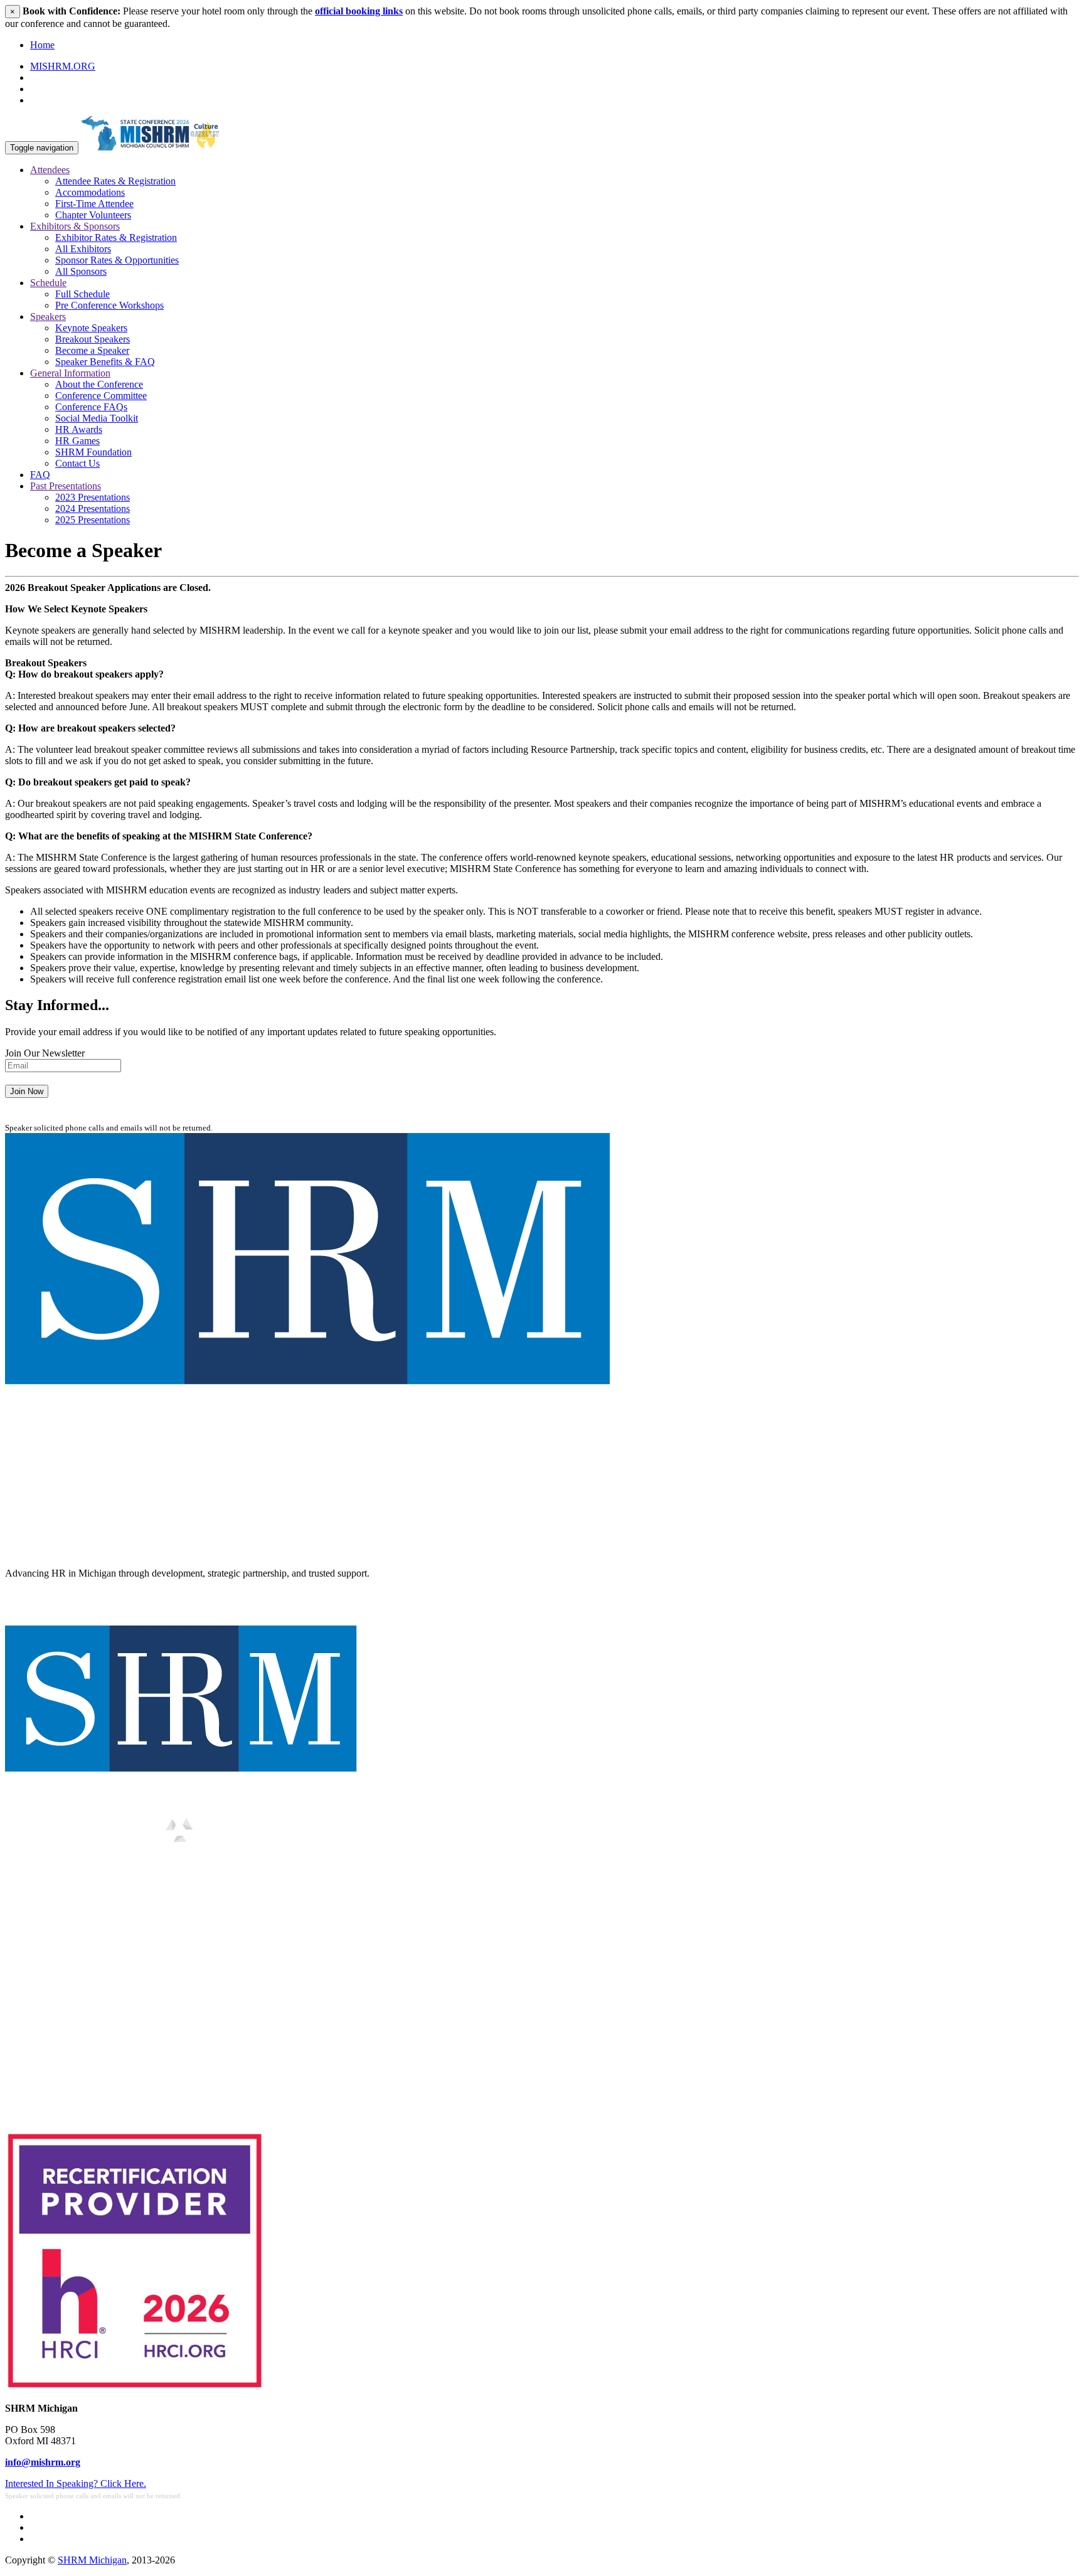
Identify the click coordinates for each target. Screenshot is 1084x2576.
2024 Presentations (93, 508)
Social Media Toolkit (97, 418)
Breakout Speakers (93, 339)
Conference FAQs (91, 407)
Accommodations (90, 192)
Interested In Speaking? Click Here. (76, 2483)
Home (42, 45)
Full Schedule (82, 294)
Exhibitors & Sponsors (75, 226)
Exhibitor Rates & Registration (116, 237)
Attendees (50, 170)
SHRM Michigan (92, 2560)
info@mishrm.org (43, 2462)
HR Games (77, 441)
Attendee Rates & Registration (115, 181)
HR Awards (79, 429)
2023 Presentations (93, 497)
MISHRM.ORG (63, 66)
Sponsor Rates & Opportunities (117, 260)
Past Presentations (66, 486)
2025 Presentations (93, 520)
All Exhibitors (83, 249)
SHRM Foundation (93, 452)
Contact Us (77, 463)
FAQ (40, 475)
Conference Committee (101, 396)
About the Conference (99, 384)
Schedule (48, 283)
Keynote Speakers (91, 328)
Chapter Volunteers (93, 215)
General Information (70, 373)
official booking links (359, 11)
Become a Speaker (92, 350)
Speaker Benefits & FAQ (105, 362)
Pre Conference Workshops (109, 305)
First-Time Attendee (94, 204)
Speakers (48, 317)
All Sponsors (81, 271)
